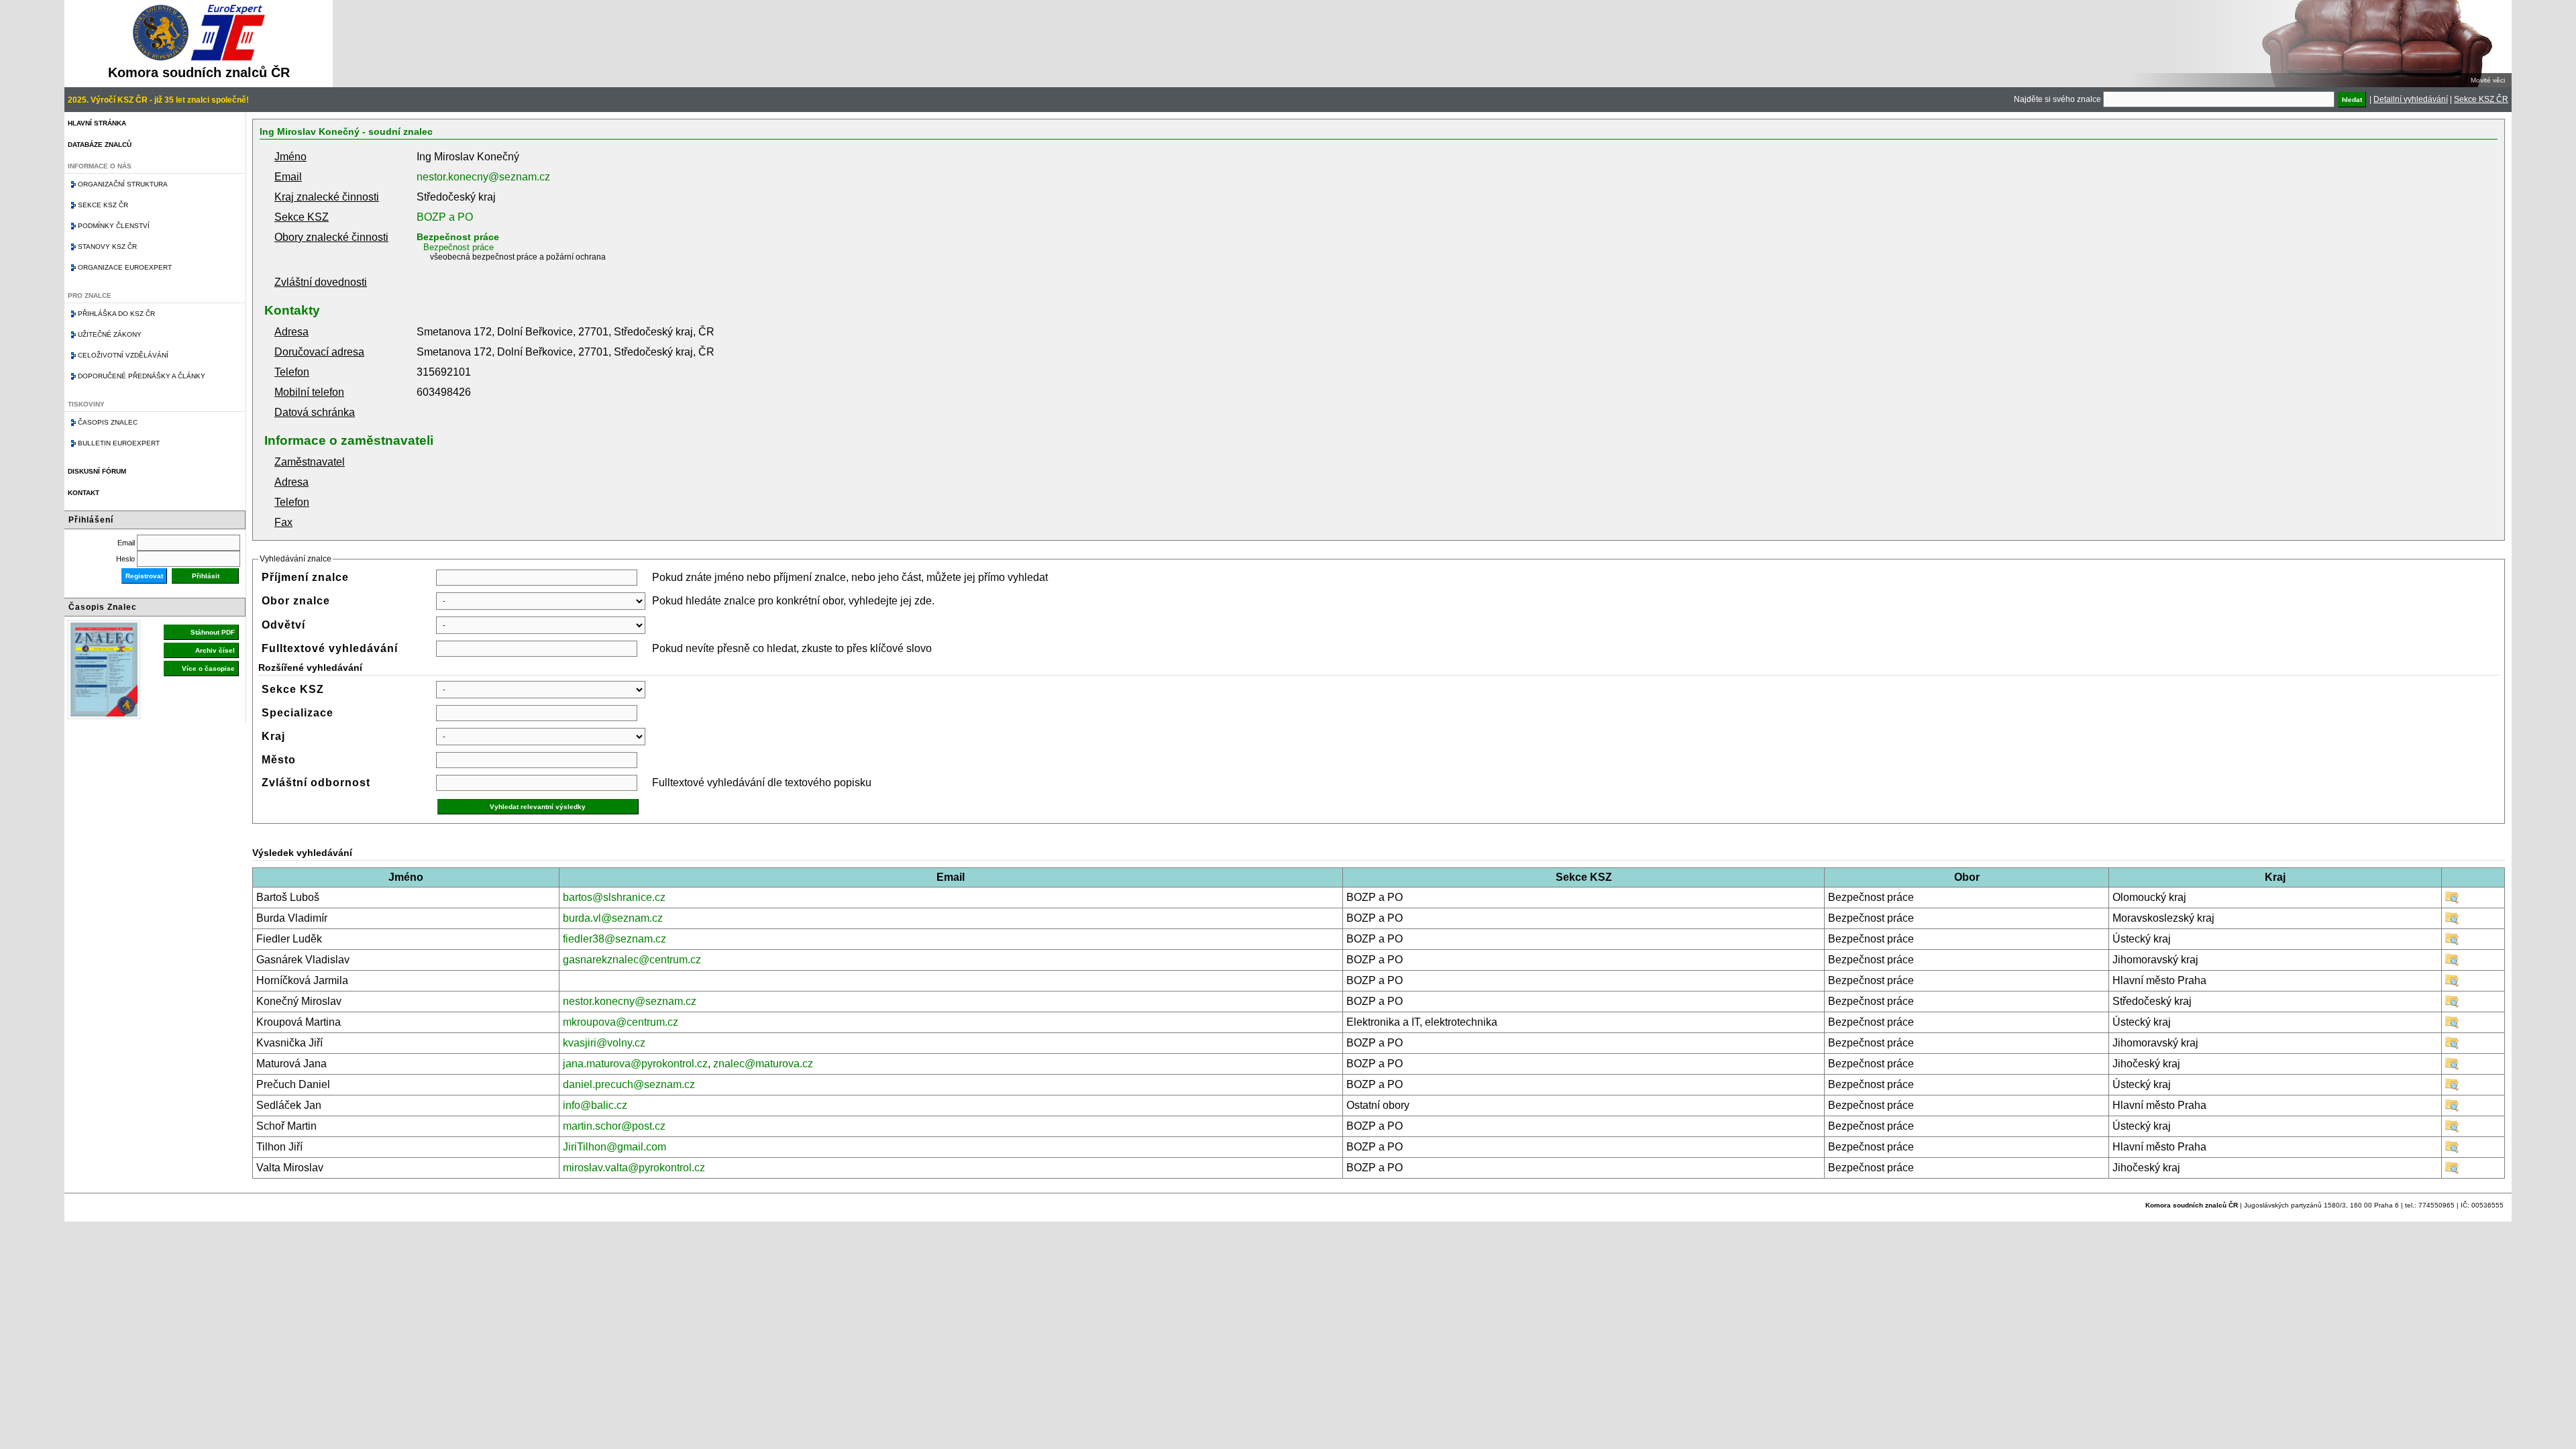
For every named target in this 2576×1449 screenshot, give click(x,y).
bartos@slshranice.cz (614, 897)
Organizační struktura (123, 184)
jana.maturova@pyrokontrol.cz (635, 1064)
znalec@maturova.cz (763, 1064)
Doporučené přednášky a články (142, 376)
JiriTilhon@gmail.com (614, 1147)
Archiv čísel (215, 650)
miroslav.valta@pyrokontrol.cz (634, 1168)
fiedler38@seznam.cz (614, 939)
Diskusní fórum (97, 471)
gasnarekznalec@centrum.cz (632, 960)
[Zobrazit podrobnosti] (2452, 901)
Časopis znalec (108, 422)
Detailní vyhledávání (2411, 99)
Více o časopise (208, 668)
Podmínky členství (114, 226)
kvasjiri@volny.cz (604, 1043)
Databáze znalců (100, 145)
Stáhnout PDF (213, 632)
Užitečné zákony (110, 334)
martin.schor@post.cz (614, 1126)
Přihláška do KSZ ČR (116, 314)
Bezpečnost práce (458, 237)
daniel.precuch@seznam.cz (629, 1084)
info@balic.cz (595, 1105)
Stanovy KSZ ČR (107, 247)
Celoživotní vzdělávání (123, 355)
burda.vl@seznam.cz (613, 918)
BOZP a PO (445, 217)
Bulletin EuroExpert (119, 443)
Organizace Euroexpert (125, 267)
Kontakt (84, 493)
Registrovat (144, 576)
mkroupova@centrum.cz (621, 1022)
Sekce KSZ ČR (2481, 99)
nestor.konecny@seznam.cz (483, 177)
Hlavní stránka (97, 123)
